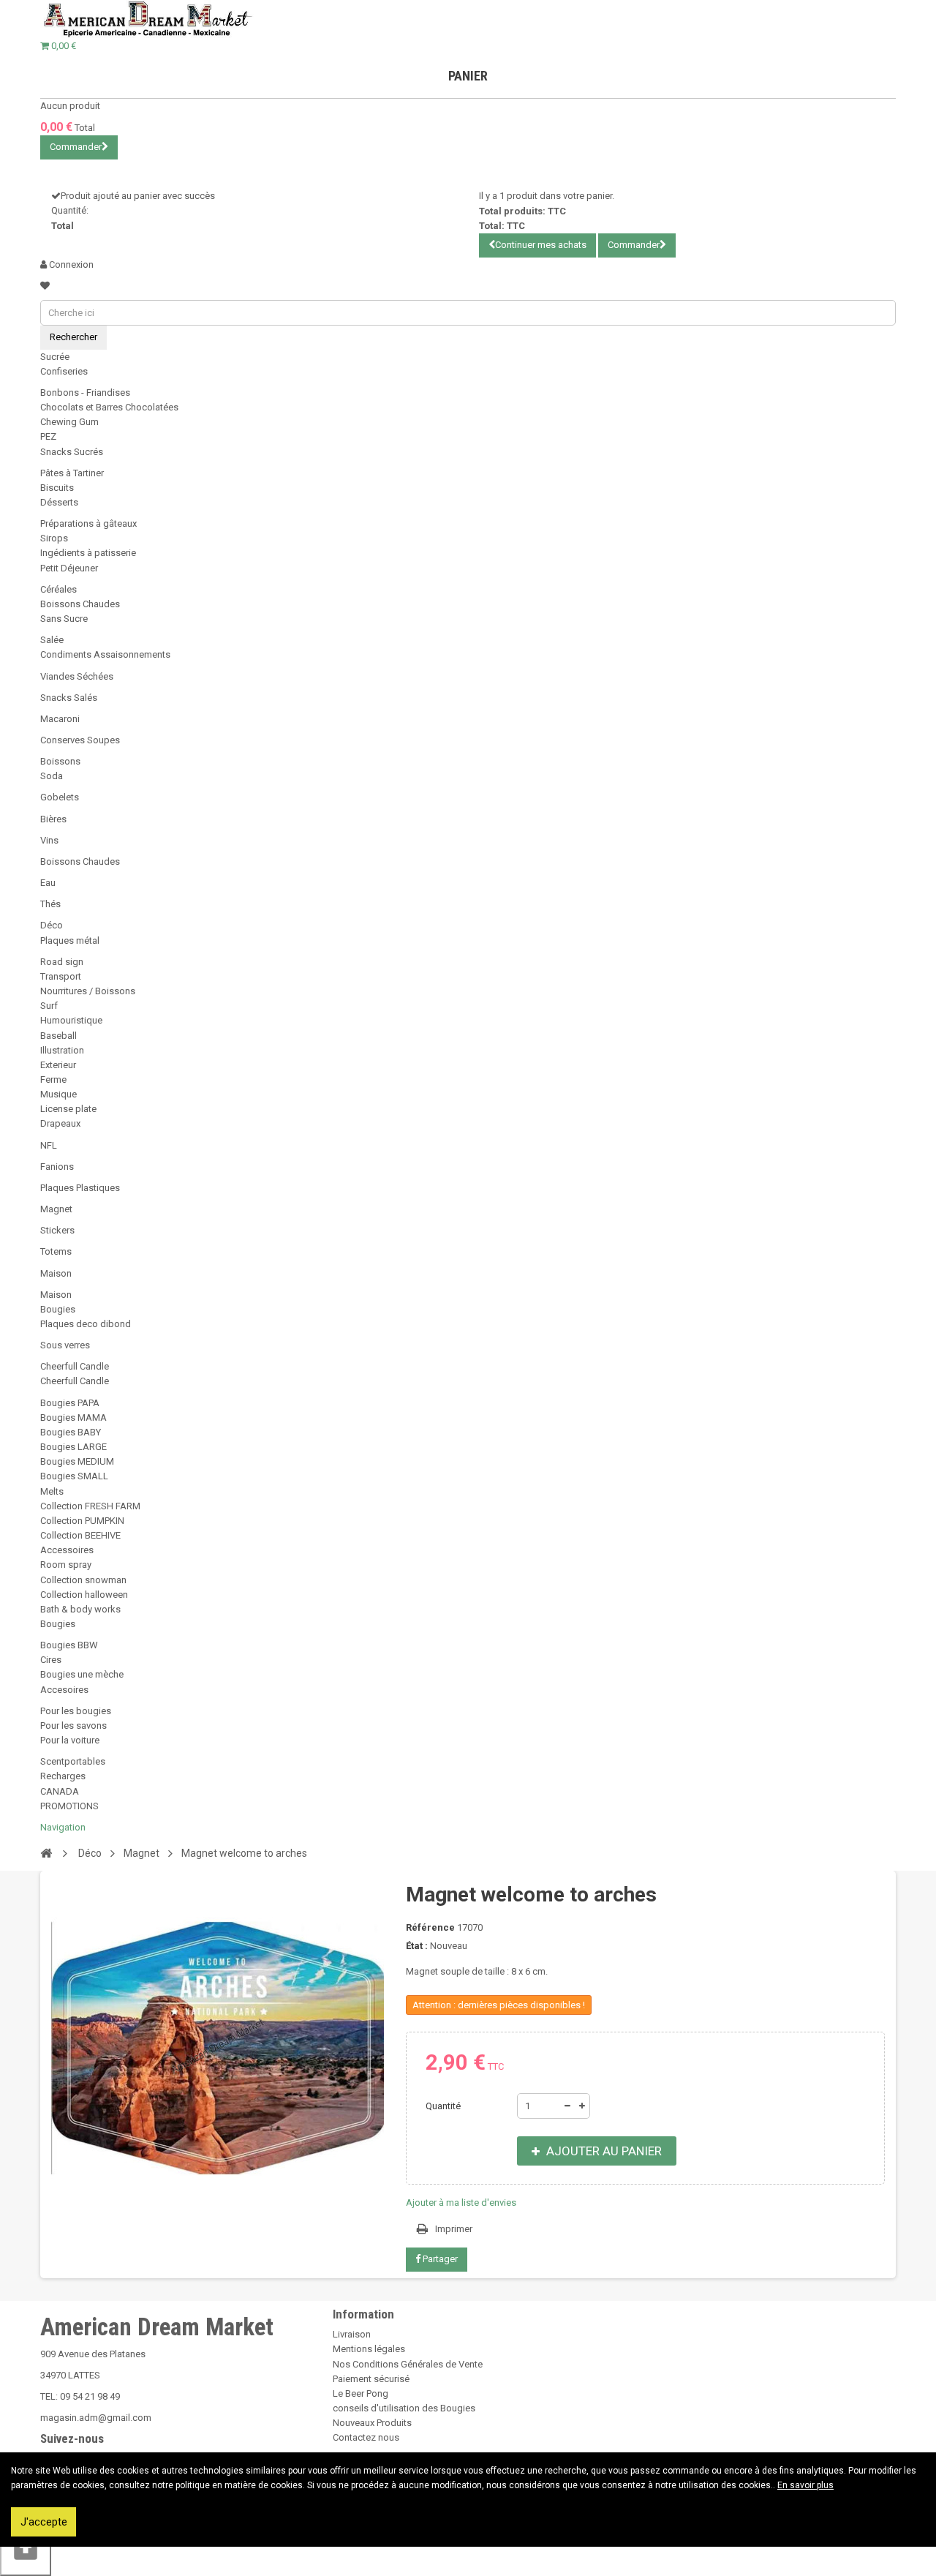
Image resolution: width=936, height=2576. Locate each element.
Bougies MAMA (73, 1417)
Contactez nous (366, 2437)
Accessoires (67, 1550)
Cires (51, 1660)
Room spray (66, 1565)
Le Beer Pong (361, 2393)
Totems (56, 1251)
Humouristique (71, 1020)
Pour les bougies (76, 1711)
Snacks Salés (69, 698)
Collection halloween (84, 1595)
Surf (49, 1006)
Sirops (54, 538)
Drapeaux (60, 1123)
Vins (49, 840)
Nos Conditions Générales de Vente (408, 2364)
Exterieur (58, 1065)
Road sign (62, 962)
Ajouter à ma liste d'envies (461, 2203)
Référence (430, 1927)
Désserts (59, 502)
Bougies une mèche (82, 1674)
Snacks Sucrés (72, 452)
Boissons (60, 761)
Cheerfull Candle (75, 1366)
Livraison (352, 2334)
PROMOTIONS (69, 1806)
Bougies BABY (71, 1432)
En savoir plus (805, 2485)
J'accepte (44, 2522)
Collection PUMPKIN (82, 1521)
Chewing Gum (69, 422)
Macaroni (60, 719)
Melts (52, 1491)
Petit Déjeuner (69, 568)
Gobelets (60, 797)
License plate (68, 1109)
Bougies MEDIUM (77, 1461)
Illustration (62, 1050)
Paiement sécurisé (371, 2379)
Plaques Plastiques (80, 1188)
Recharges (63, 1776)
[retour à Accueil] (46, 1852)
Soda (52, 776)
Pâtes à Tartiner (72, 473)
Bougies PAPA (70, 1403)
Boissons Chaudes (80, 604)
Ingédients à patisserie (88, 553)
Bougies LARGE (73, 1447)
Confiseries (64, 371)
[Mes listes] (45, 286)
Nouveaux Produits (372, 2423)
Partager (439, 2259)
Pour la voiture (70, 1740)
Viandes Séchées (77, 676)
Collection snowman (83, 1580)
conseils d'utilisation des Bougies (404, 2408)
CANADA (60, 1791)
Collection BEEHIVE (80, 1535)
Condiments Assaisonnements (105, 654)
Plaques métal (70, 940)
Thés (50, 904)
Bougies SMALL (74, 1476)
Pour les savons (73, 1726)
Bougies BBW (69, 1645)
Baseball (58, 1036)
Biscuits (57, 488)
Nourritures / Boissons (88, 991)
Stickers (57, 1230)
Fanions (57, 1167)
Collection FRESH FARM (90, 1506)
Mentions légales (369, 2349)
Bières (53, 819)
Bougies (58, 1309)
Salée (52, 640)
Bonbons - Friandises (85, 393)
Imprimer (454, 2229)
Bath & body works (80, 1609)
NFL (49, 1145)
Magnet (56, 1209)
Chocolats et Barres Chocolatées (109, 407)
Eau (48, 883)
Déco (52, 925)
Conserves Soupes (80, 740)
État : (417, 1946)
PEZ (48, 436)
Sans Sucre (64, 619)
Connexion (70, 264)
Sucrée (55, 357)
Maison (56, 1273)
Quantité (443, 2106)
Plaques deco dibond (86, 1324)
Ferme (53, 1079)
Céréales (58, 589)
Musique (58, 1094)
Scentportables (73, 1761)
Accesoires (64, 1690)
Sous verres (65, 1345)
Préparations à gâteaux (88, 523)
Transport (61, 976)
